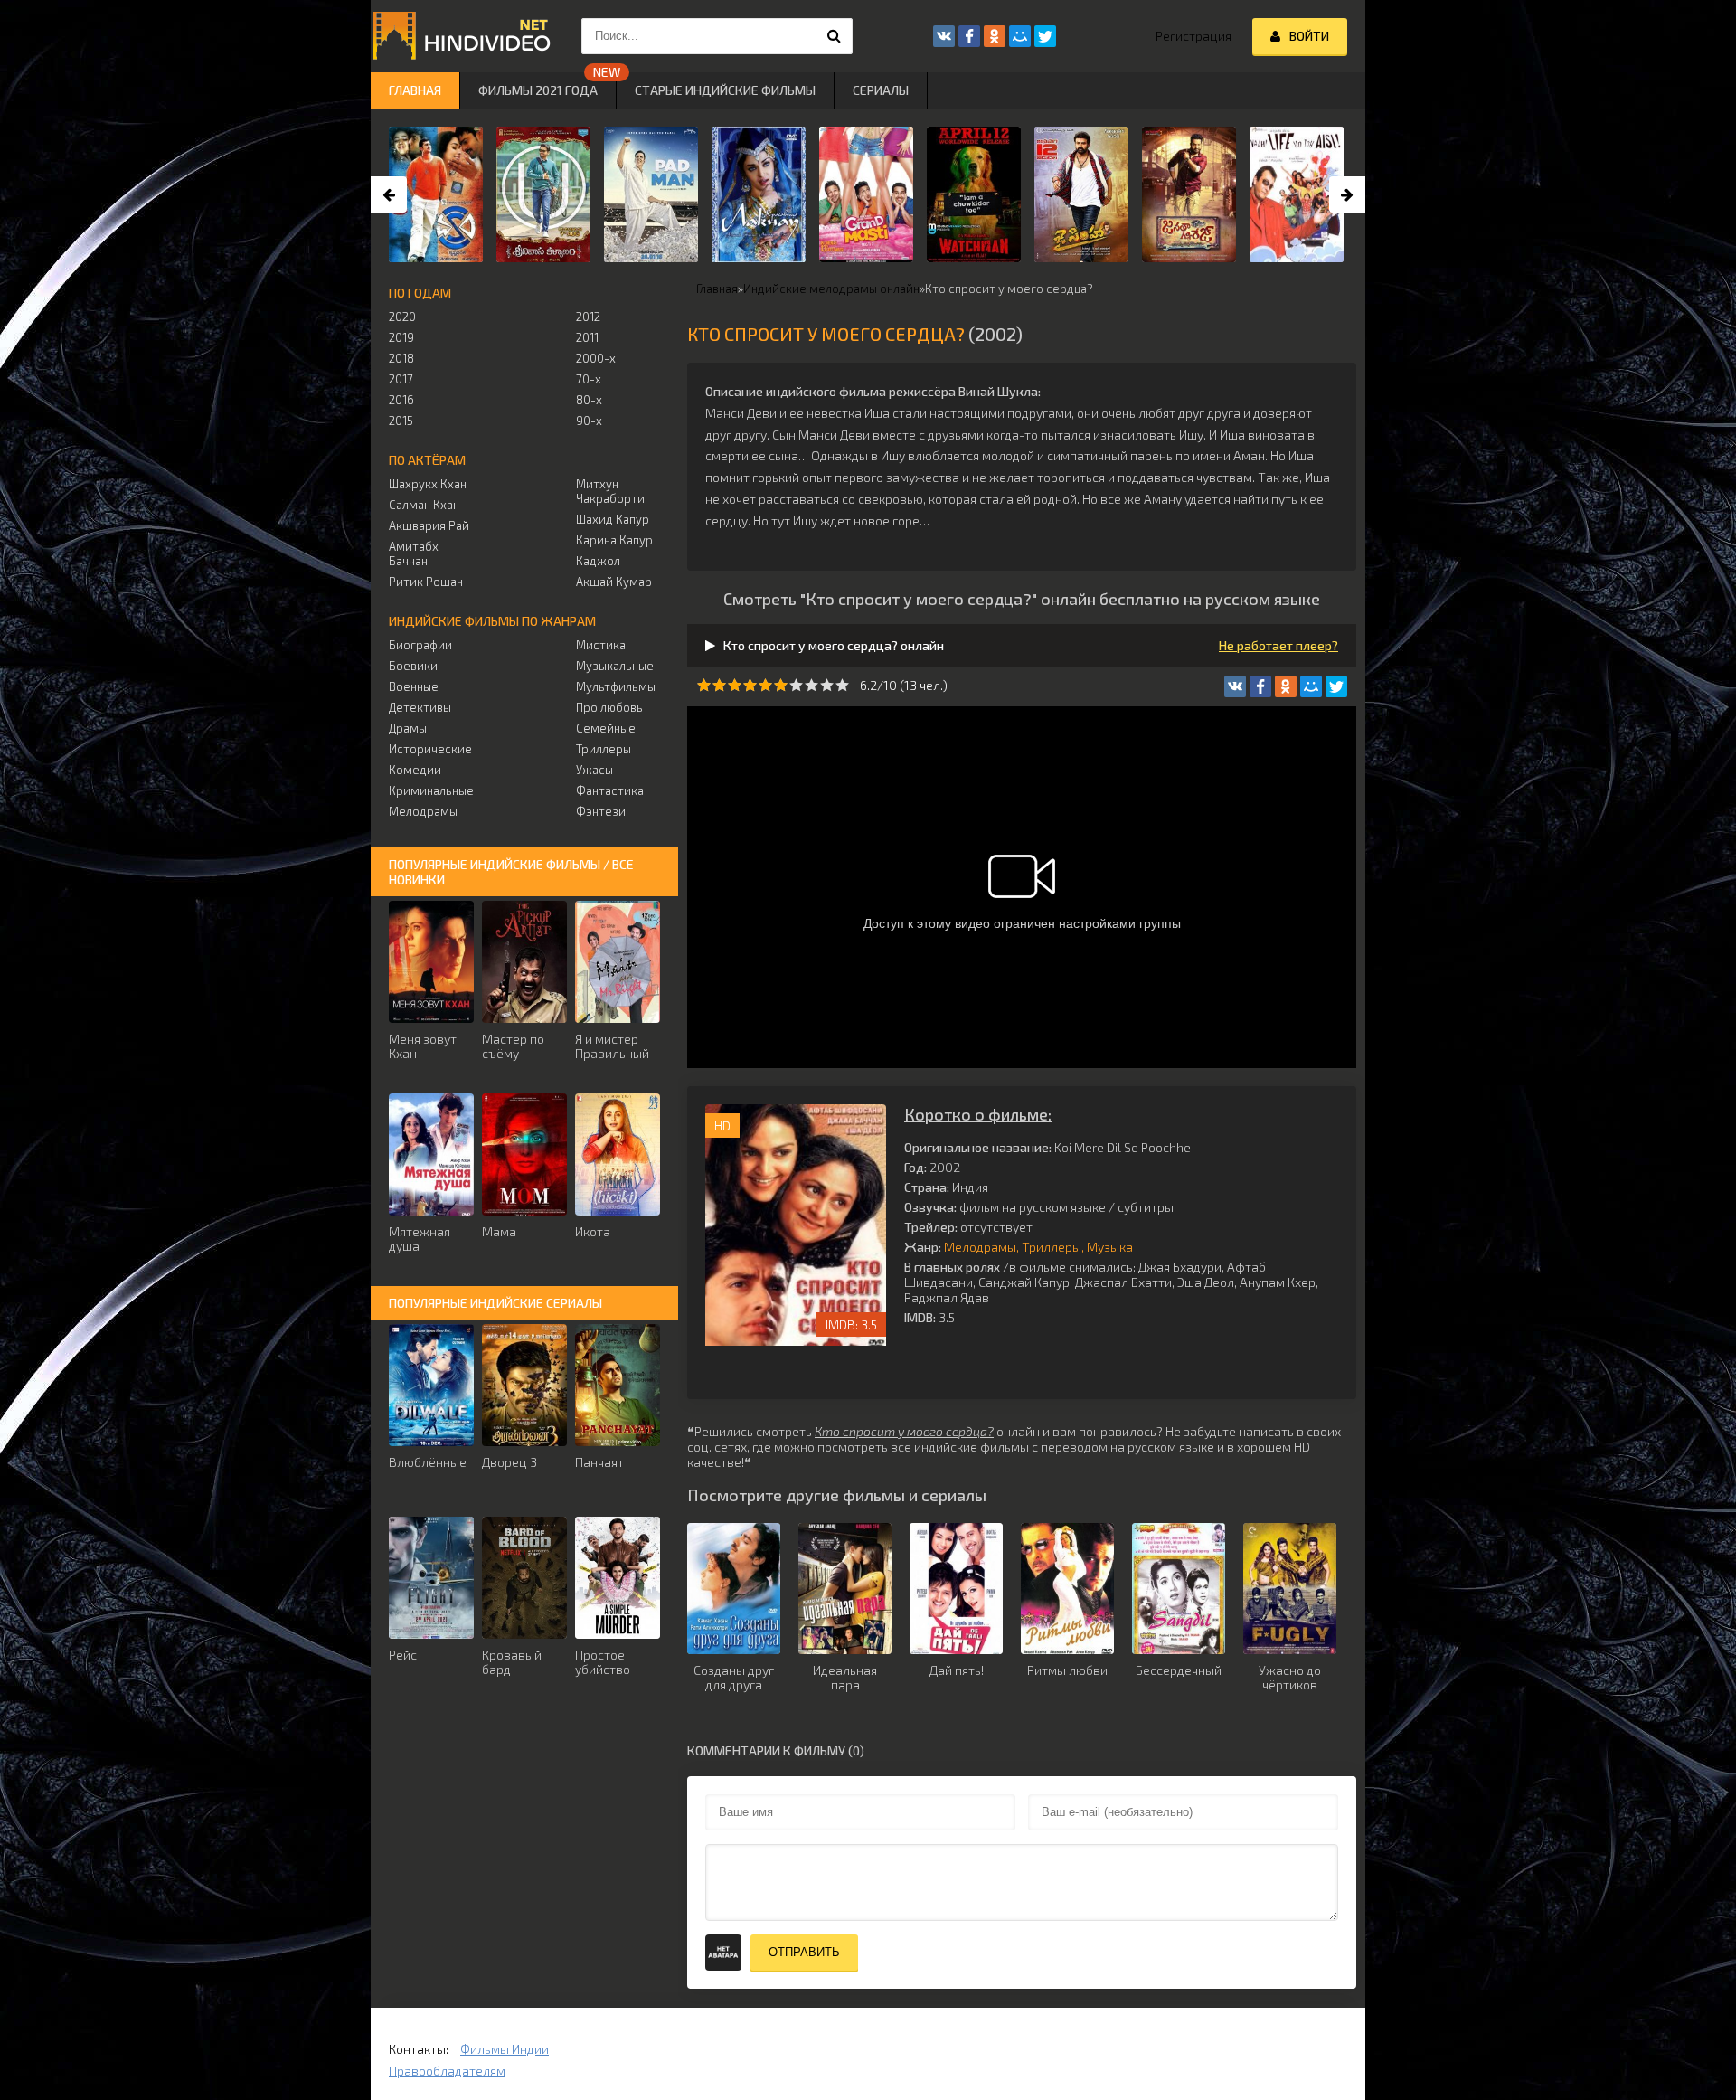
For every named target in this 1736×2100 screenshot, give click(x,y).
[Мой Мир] (1311, 686)
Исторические (430, 749)
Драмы (408, 728)
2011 (587, 337)
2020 (402, 317)
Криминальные (431, 790)
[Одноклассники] (1286, 686)
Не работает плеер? (1278, 645)
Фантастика (610, 790)
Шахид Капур (613, 519)
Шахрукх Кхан (428, 484)
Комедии (415, 770)
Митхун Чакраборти (610, 491)
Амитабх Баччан (414, 553)
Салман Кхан (424, 505)
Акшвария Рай (429, 525)
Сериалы (881, 90)
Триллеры (1052, 1247)
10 (842, 685)
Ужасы (594, 770)
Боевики (413, 666)
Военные (414, 686)
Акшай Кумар (614, 582)
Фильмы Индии (505, 2049)
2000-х (596, 358)
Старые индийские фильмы (725, 90)
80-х (589, 400)
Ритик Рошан (426, 582)
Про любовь (609, 707)
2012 (588, 317)
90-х (589, 421)
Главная (415, 90)
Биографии (420, 645)
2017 (401, 379)
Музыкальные (615, 666)
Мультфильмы (616, 686)
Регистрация (1193, 36)
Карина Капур (614, 540)
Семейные (606, 728)
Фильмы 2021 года (538, 90)
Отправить (804, 1952)
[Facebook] (1260, 686)
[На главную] (461, 36)
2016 (401, 400)
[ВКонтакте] (1235, 686)
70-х (589, 379)
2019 (401, 337)
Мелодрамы (980, 1247)
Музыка (1110, 1247)
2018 (401, 358)
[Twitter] (1336, 686)
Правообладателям (447, 2071)
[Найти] (835, 36)
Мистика (601, 645)
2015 (401, 421)
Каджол (598, 561)
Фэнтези (601, 811)
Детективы (420, 707)
